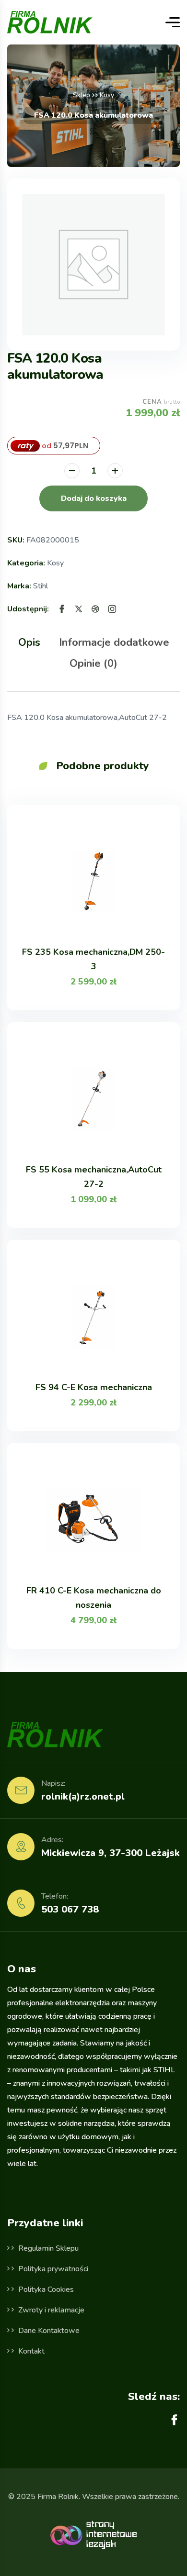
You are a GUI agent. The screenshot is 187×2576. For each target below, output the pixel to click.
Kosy (107, 95)
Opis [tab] (29, 642)
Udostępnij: (28, 609)
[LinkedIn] (112, 609)
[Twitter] (79, 609)
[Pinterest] (95, 609)
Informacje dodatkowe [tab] (114, 642)
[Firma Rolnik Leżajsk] (50, 22)
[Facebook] (62, 609)
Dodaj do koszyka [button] (94, 498)
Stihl (41, 586)
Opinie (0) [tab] (93, 663)
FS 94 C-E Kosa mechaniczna (94, 1387)
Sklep (82, 95)
